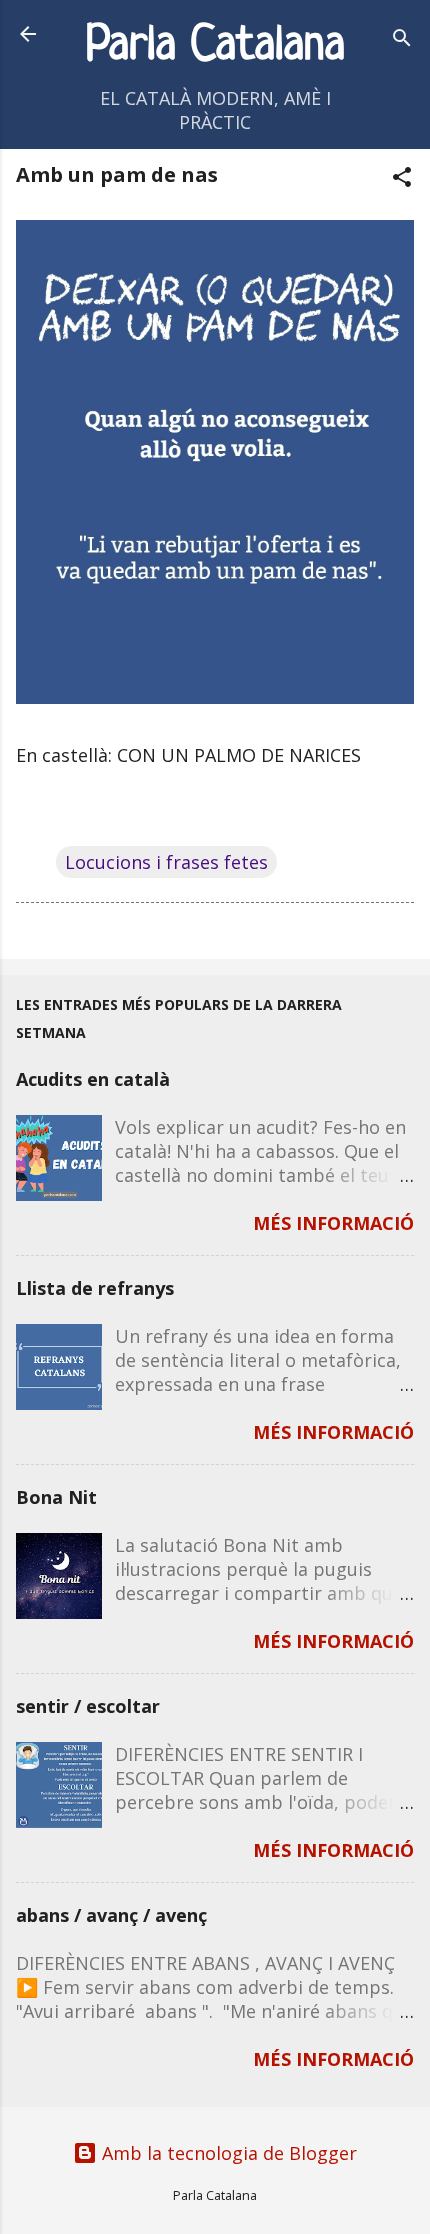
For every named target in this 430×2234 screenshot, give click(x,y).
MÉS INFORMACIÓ (333, 1223)
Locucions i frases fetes (166, 862)
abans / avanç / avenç (111, 1915)
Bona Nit (56, 1497)
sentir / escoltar (88, 1706)
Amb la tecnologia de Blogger (227, 2153)
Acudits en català (93, 1079)
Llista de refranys (95, 1288)
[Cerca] (402, 40)
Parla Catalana (215, 46)
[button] (402, 179)
